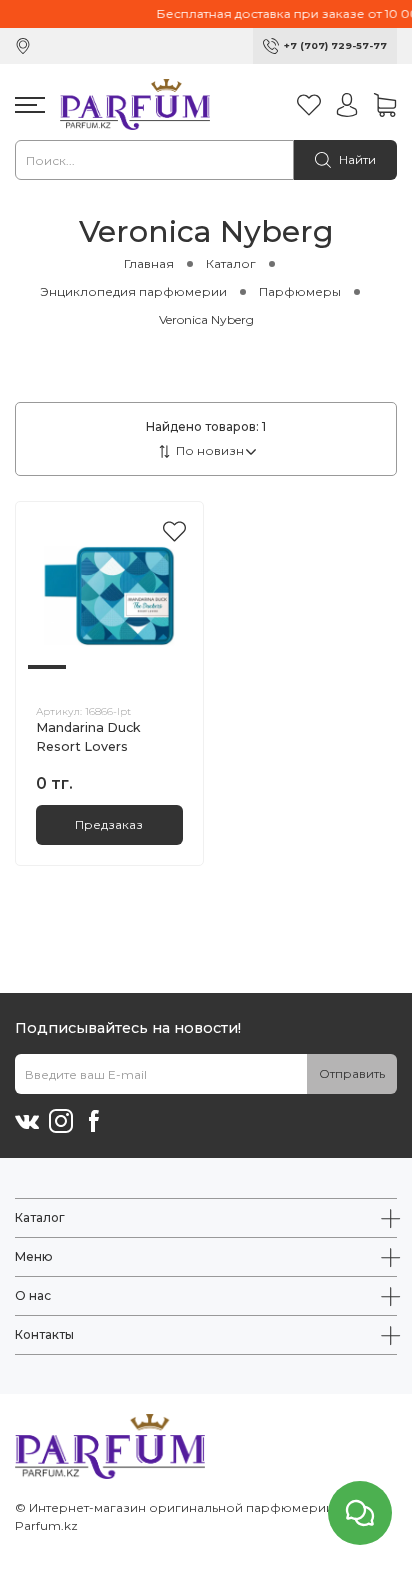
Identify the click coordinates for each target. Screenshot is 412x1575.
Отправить (352, 1073)
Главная (149, 263)
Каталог (231, 263)
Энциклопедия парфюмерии (133, 291)
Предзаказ (109, 824)
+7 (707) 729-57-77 (335, 45)
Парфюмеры (300, 291)
